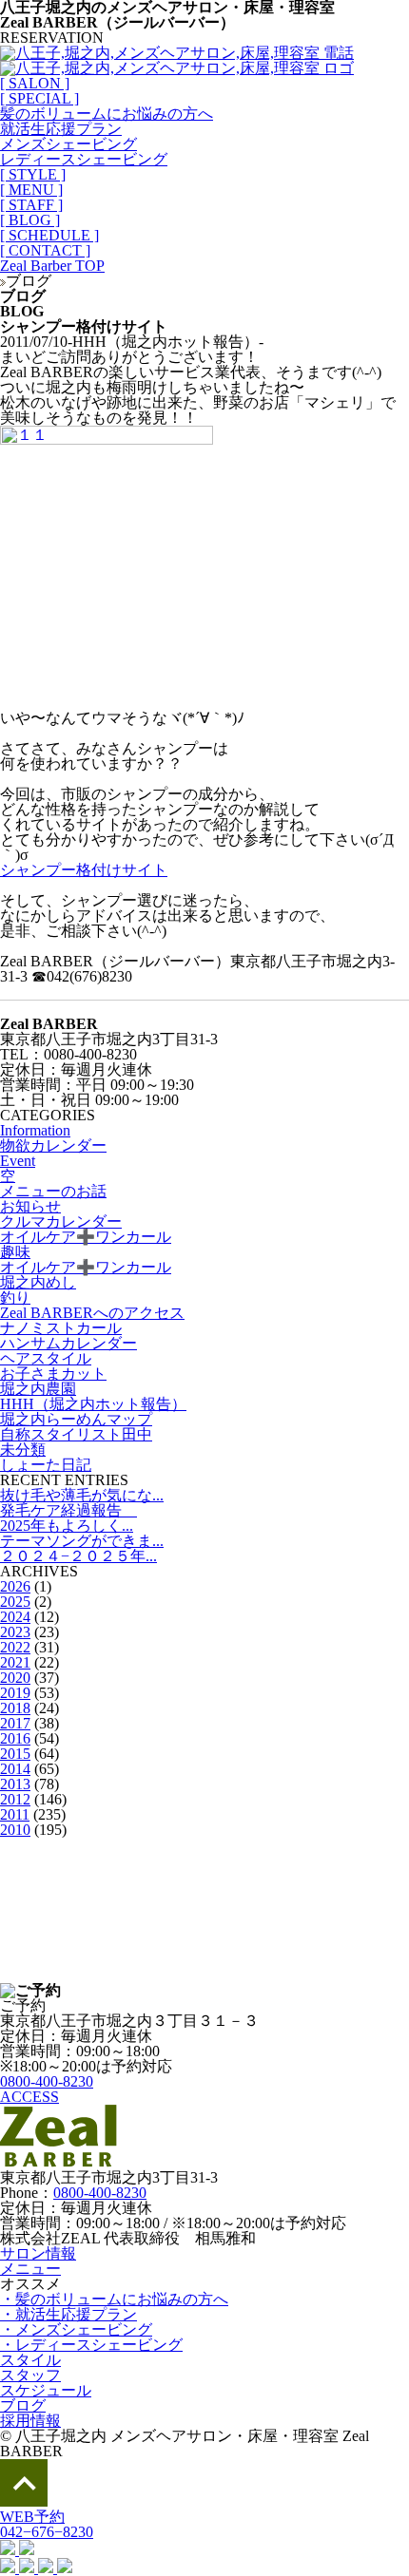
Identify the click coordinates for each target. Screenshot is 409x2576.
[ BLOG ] (30, 220)
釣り (15, 1298)
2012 (15, 1799)
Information (35, 1130)
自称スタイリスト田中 (76, 1434)
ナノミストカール (61, 1328)
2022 (15, 1647)
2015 (15, 1754)
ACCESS (29, 2097)
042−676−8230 (47, 2532)
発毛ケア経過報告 (68, 1510)
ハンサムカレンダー (68, 1343)
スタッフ (30, 2375)
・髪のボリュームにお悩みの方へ (114, 2299)
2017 (15, 1723)
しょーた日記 (46, 1465)
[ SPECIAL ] (39, 98)
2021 (15, 1662)
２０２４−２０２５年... (78, 1556)
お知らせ (30, 1206)
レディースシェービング (84, 159)
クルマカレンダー (61, 1221)
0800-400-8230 (47, 2081)
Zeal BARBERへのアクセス (92, 1313)
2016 (15, 1738)
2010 (15, 1830)
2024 (15, 1617)
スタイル (30, 2360)
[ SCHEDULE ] (49, 235)
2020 (15, 1678)
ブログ (23, 2405)
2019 (15, 1693)
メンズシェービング (68, 144)
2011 (15, 1814)
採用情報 (30, 2421)
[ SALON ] (35, 83)
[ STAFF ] (31, 205)
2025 (15, 1602)
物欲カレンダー (53, 1145)
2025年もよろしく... (67, 1526)
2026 (15, 1586)
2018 (15, 1708)
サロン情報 (38, 2253)
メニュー (30, 2269)
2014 (15, 1769)
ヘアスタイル (46, 1358)
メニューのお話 (53, 1191)
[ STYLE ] (33, 174)
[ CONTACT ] (45, 250)
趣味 (15, 1252)
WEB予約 (32, 2517)
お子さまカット (53, 1374)
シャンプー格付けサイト (84, 870)
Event (18, 1161)
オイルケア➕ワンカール (86, 1237)
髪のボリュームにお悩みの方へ (107, 114)
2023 (15, 1632)
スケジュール (46, 2390)
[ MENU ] (31, 190)
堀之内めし (38, 1282)
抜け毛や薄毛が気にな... (82, 1495)
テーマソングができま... (82, 1541)
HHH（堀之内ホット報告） (93, 1404)
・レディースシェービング (91, 2345)
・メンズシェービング (76, 2329)
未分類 (23, 1450)
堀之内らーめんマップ (76, 1419)
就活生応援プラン (61, 129)
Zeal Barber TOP (52, 266)
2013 (15, 1784)
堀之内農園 (38, 1389)
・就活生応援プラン (68, 2314)
